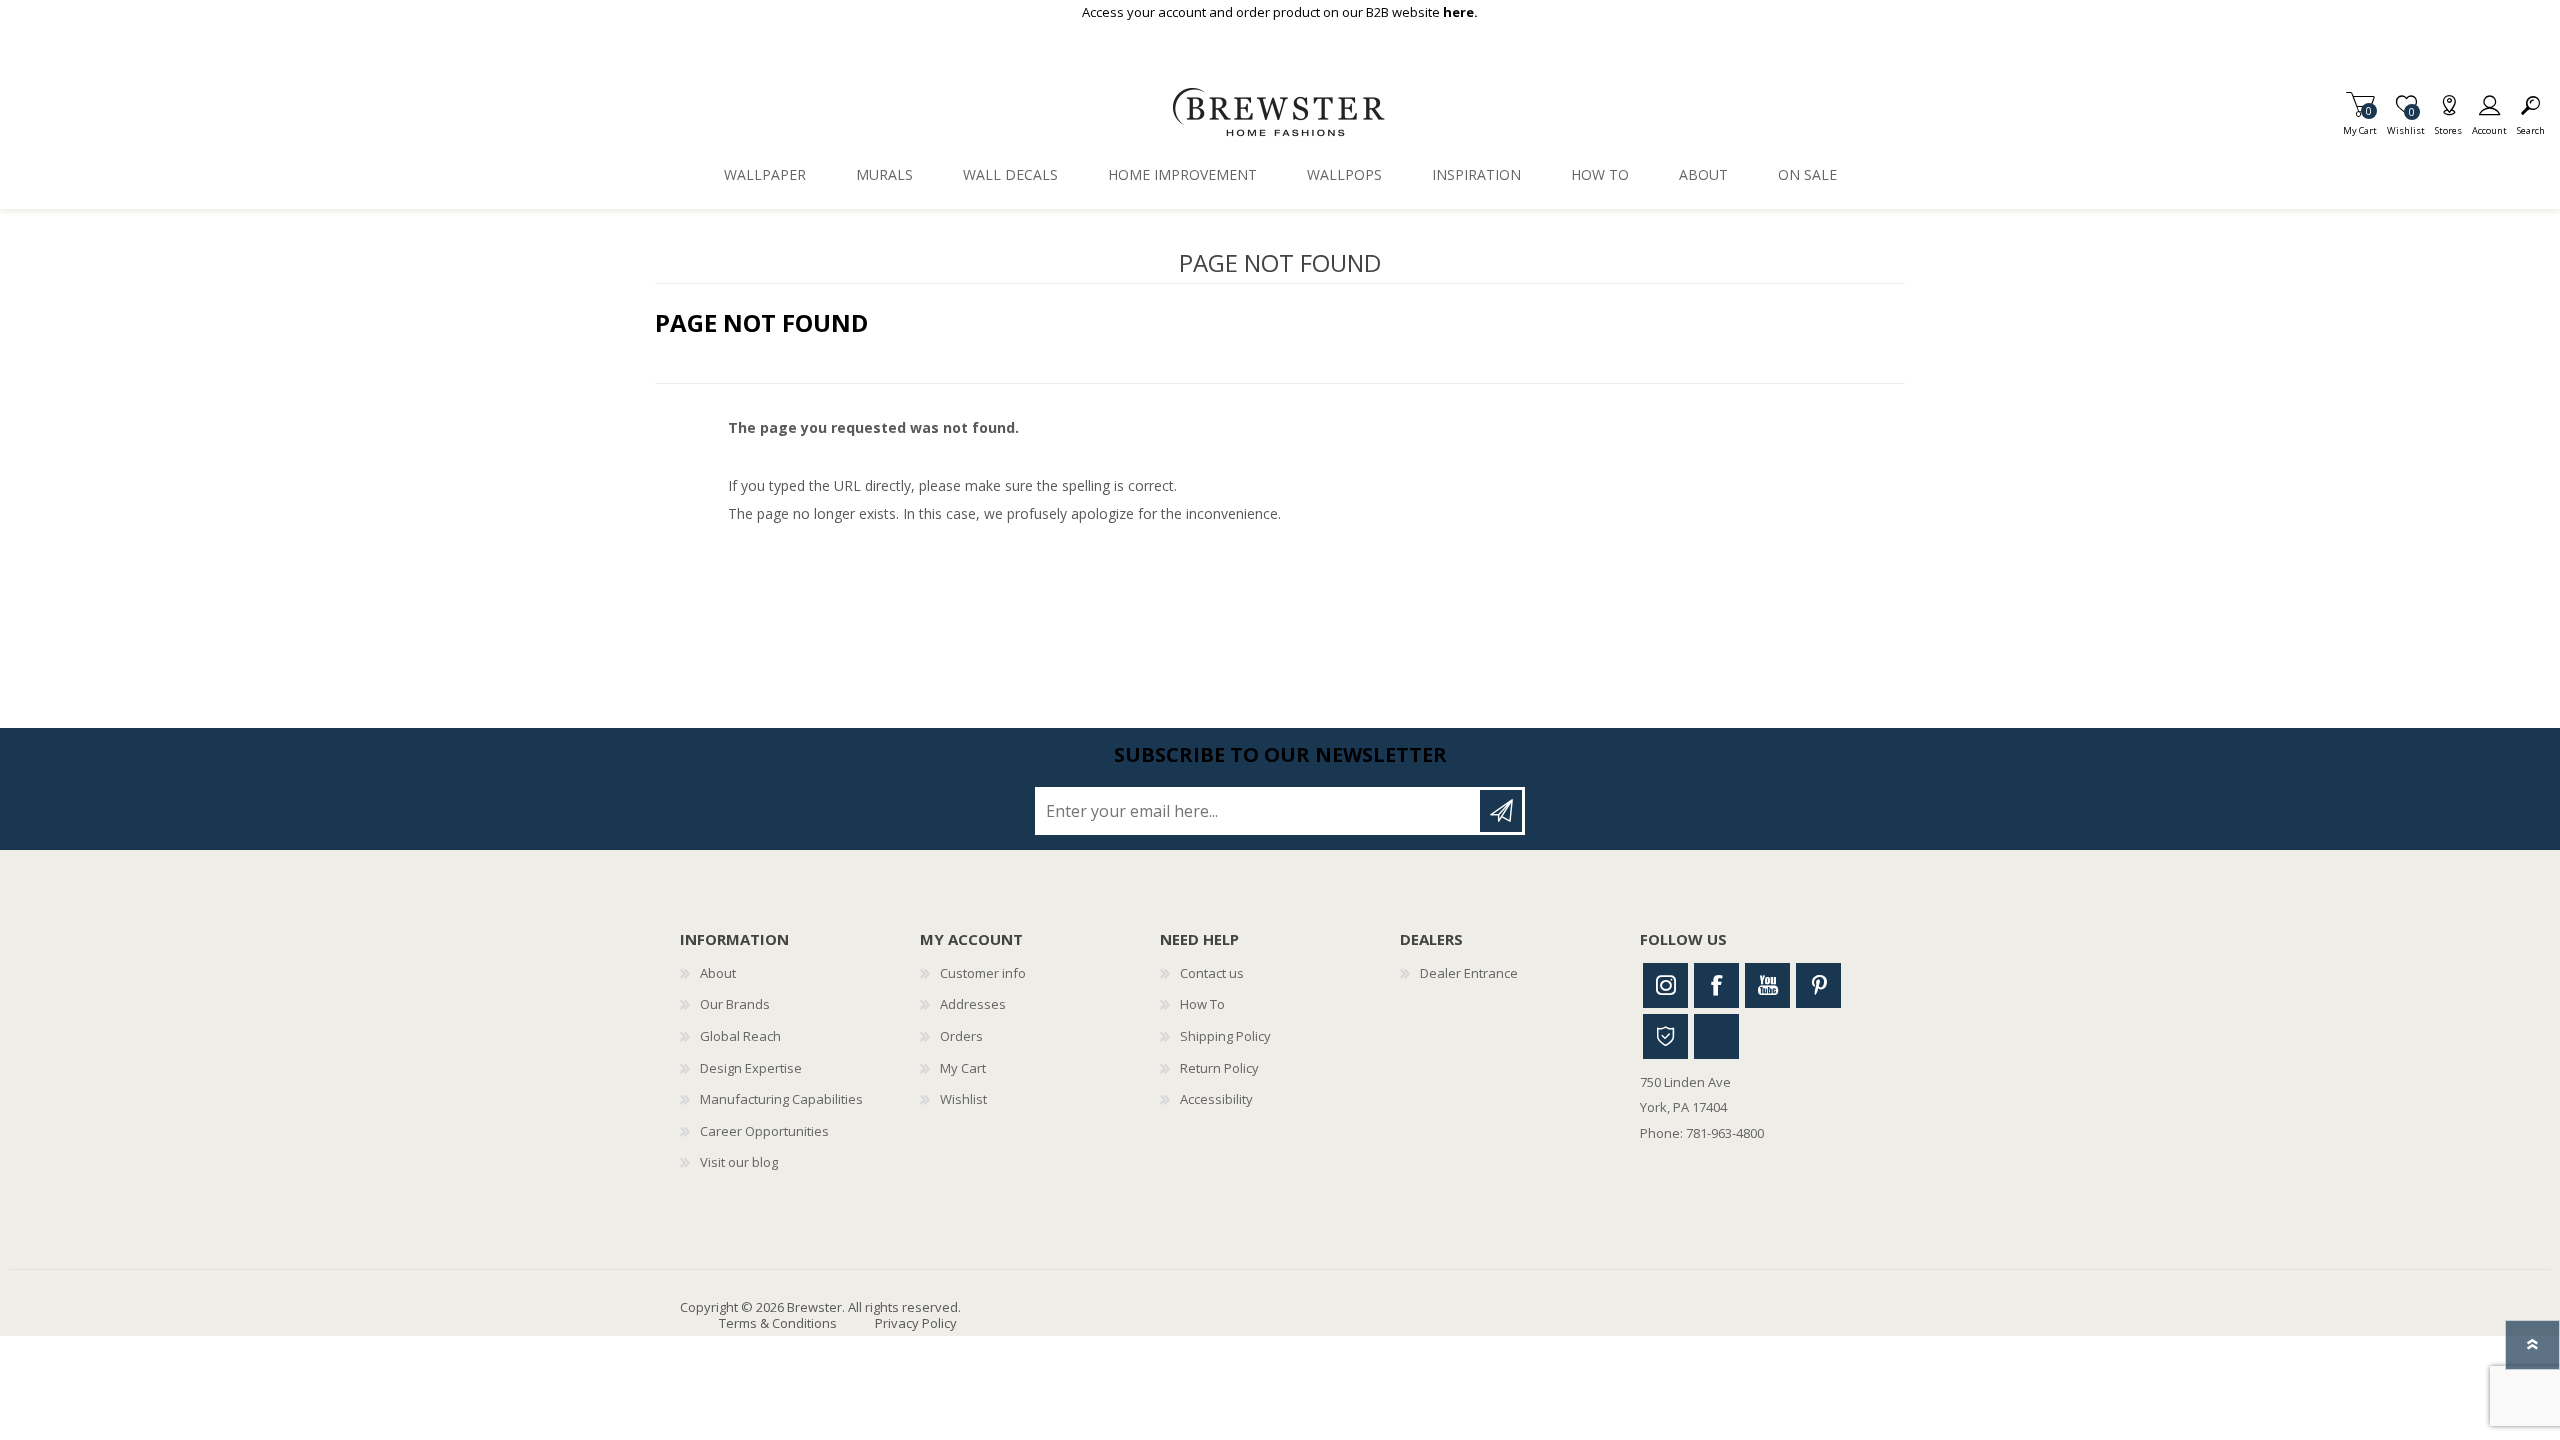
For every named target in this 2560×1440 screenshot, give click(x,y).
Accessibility (1216, 1099)
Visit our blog (739, 1162)
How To (1202, 1004)
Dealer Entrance (1469, 973)
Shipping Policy (1225, 1036)
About (718, 973)
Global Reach (740, 1036)
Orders (961, 1036)
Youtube (1767, 985)
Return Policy (1219, 1068)
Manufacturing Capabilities (781, 1099)
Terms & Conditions (778, 1323)
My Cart (2360, 124)
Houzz (1665, 1036)
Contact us (1212, 973)
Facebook (1716, 985)
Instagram (1665, 985)
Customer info (983, 973)
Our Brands (735, 1004)
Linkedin (1716, 1036)
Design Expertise (751, 1068)
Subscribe (1501, 811)
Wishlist (963, 1099)
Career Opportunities (764, 1131)
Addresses (973, 1004)
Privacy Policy (916, 1323)
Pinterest (1818, 985)
